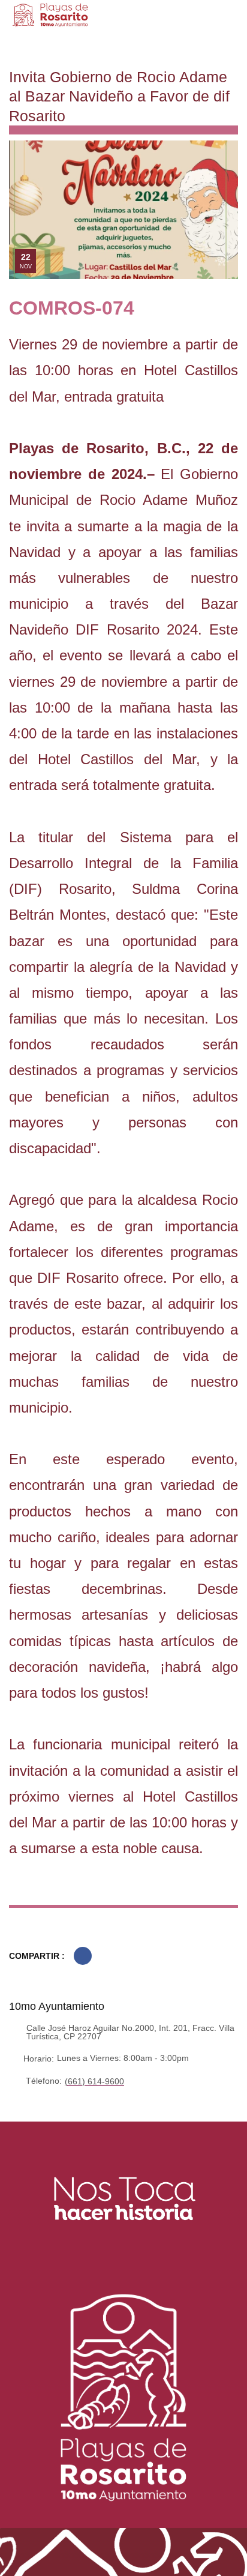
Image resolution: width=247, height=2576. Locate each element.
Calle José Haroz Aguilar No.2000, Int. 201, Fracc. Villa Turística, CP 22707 (130, 2032)
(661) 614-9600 (94, 2081)
